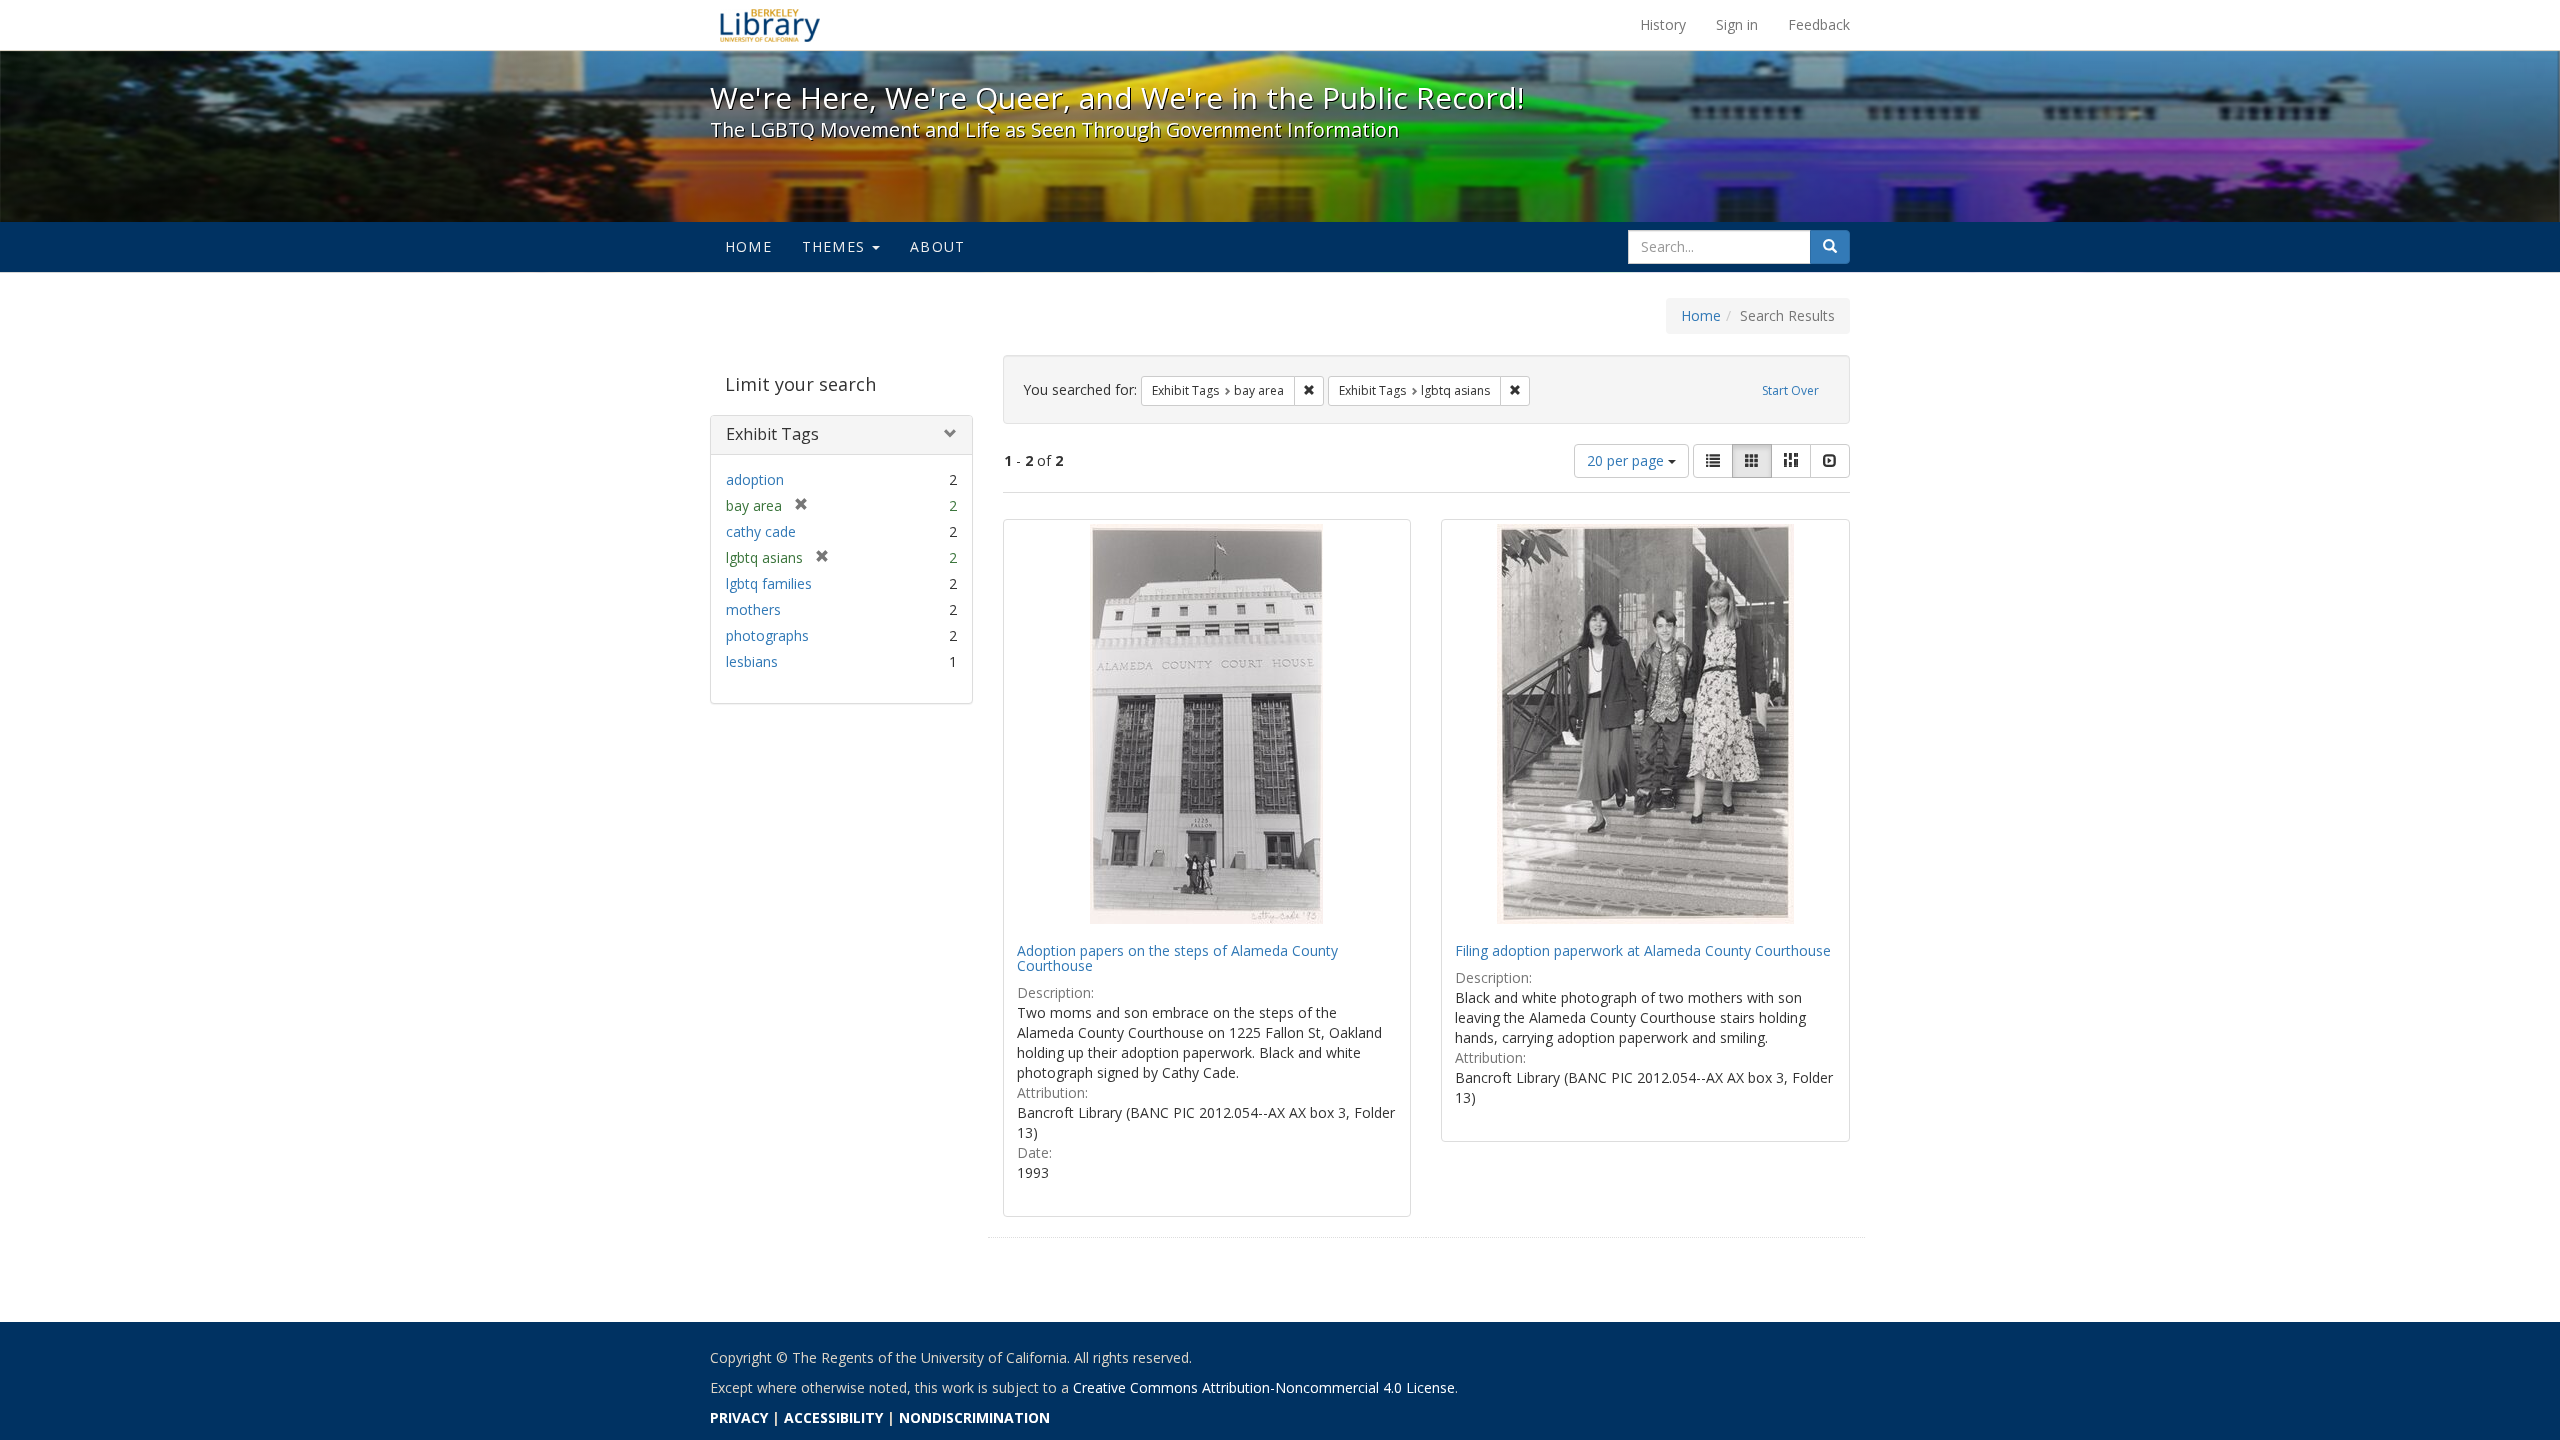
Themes (836, 246)
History (1663, 24)
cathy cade (761, 531)
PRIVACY (739, 1417)
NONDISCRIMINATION (974, 1417)
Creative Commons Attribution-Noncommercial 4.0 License (1264, 1387)
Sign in (1737, 24)
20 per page (1627, 460)
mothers (753, 609)
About (937, 246)
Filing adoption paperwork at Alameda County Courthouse (1643, 950)
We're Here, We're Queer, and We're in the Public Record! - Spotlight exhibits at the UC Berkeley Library (770, 25)
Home (748, 246)
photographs (767, 635)
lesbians (752, 661)
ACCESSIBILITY (833, 1417)
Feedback (1819, 24)
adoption (755, 479)
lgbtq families (769, 583)
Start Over (1790, 390)
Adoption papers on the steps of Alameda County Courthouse (1177, 958)
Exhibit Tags (772, 434)
